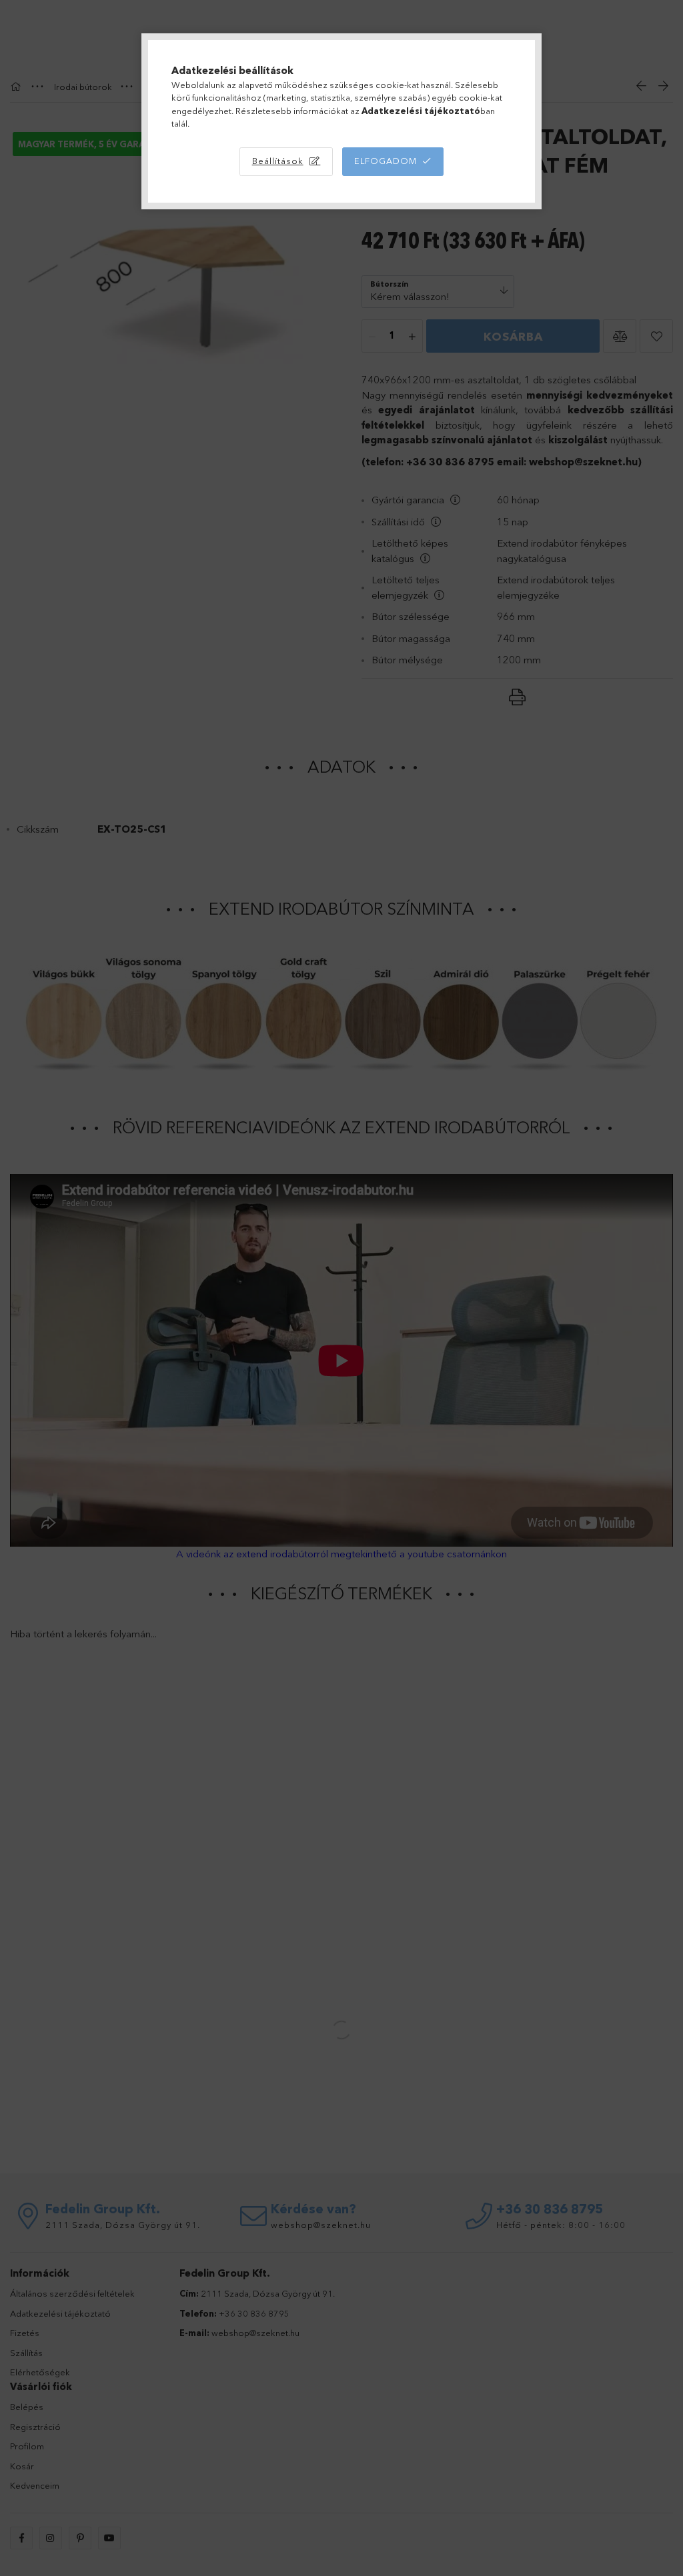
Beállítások (278, 161)
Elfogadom (386, 161)
